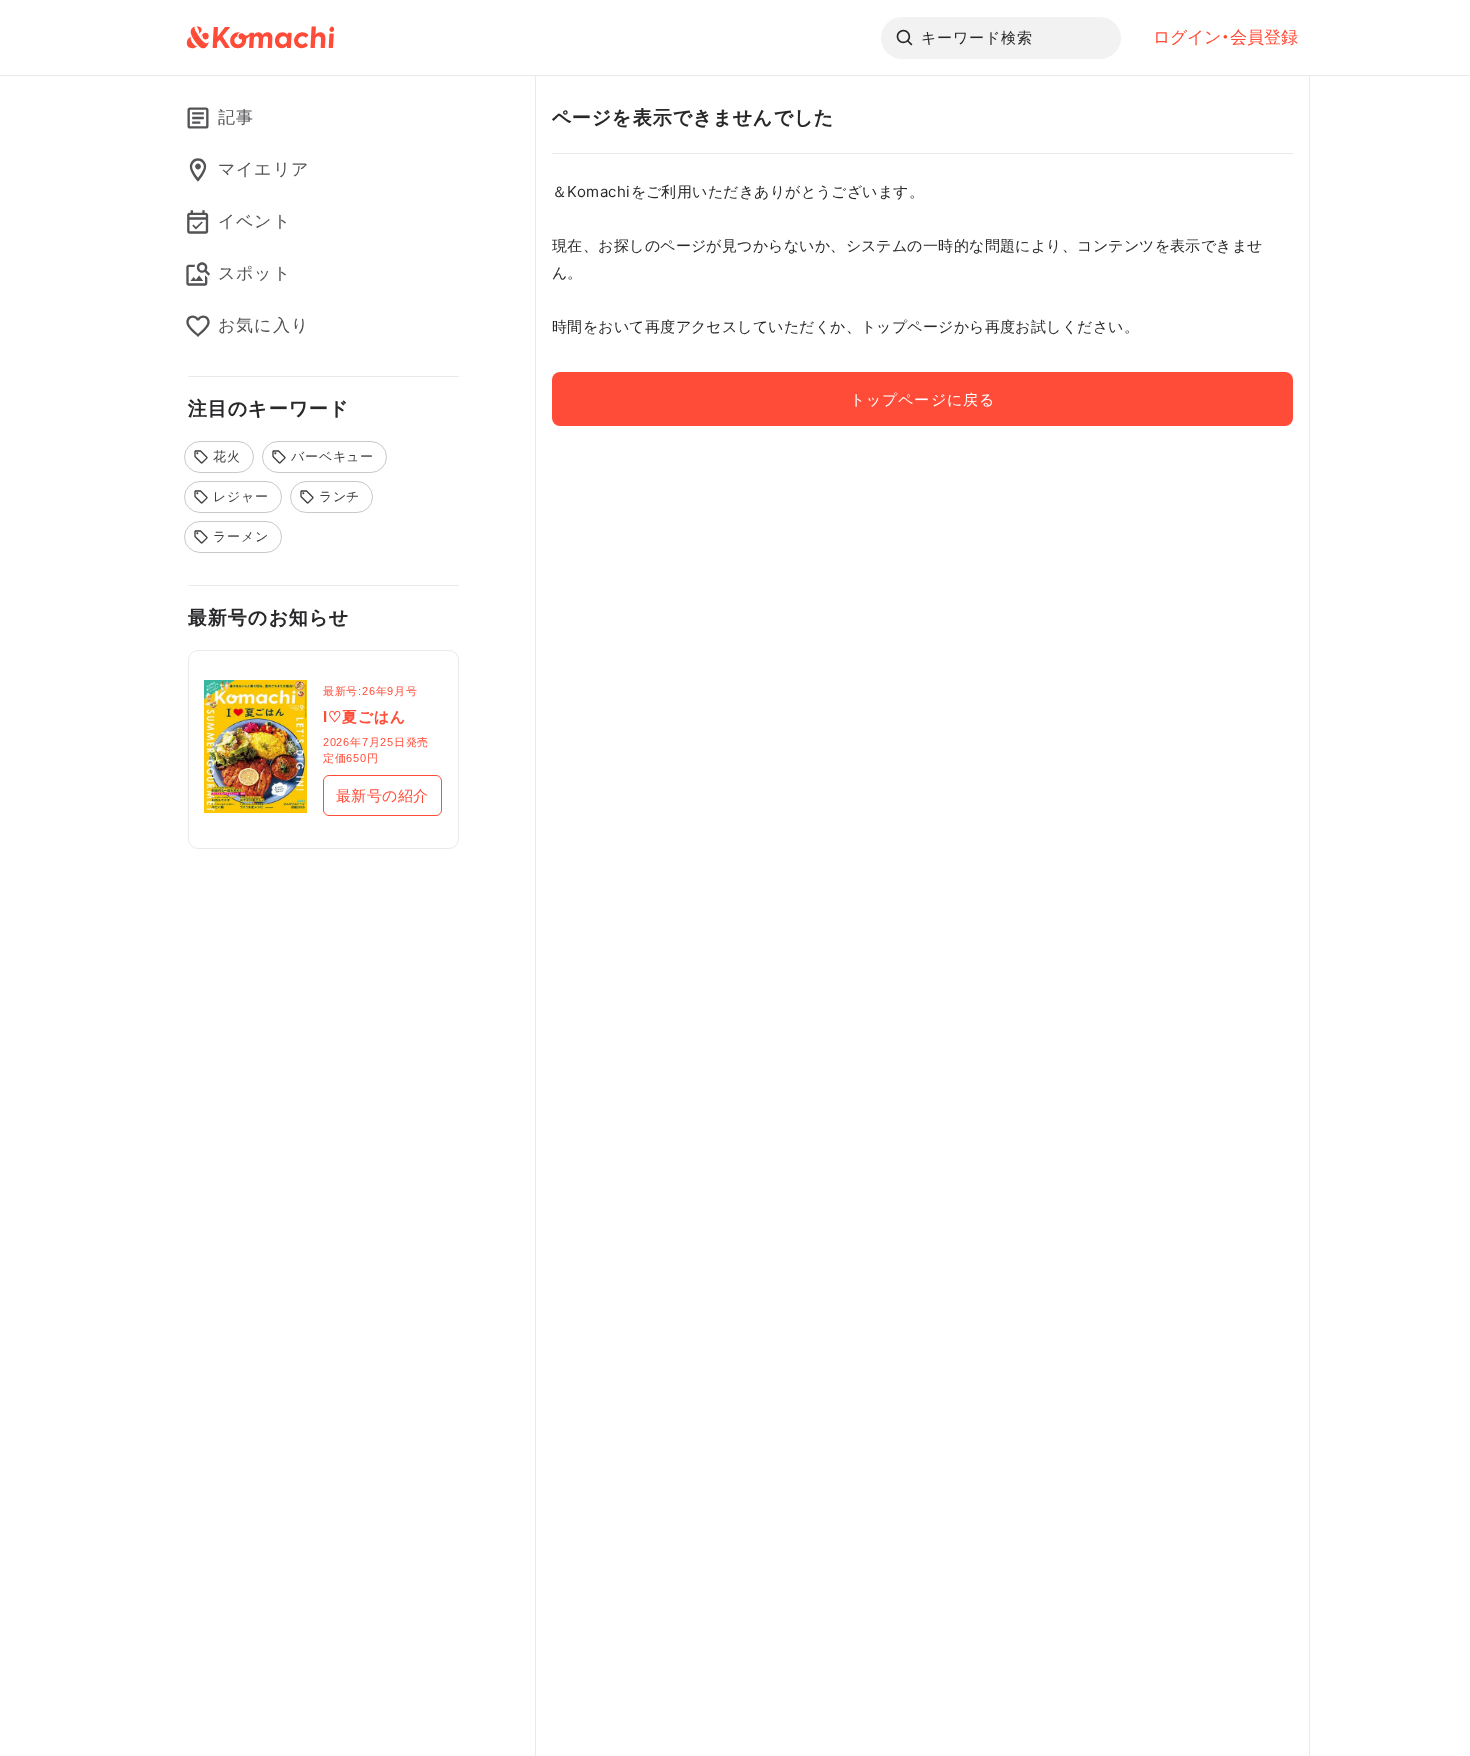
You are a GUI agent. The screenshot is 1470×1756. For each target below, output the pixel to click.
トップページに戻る (922, 399)
